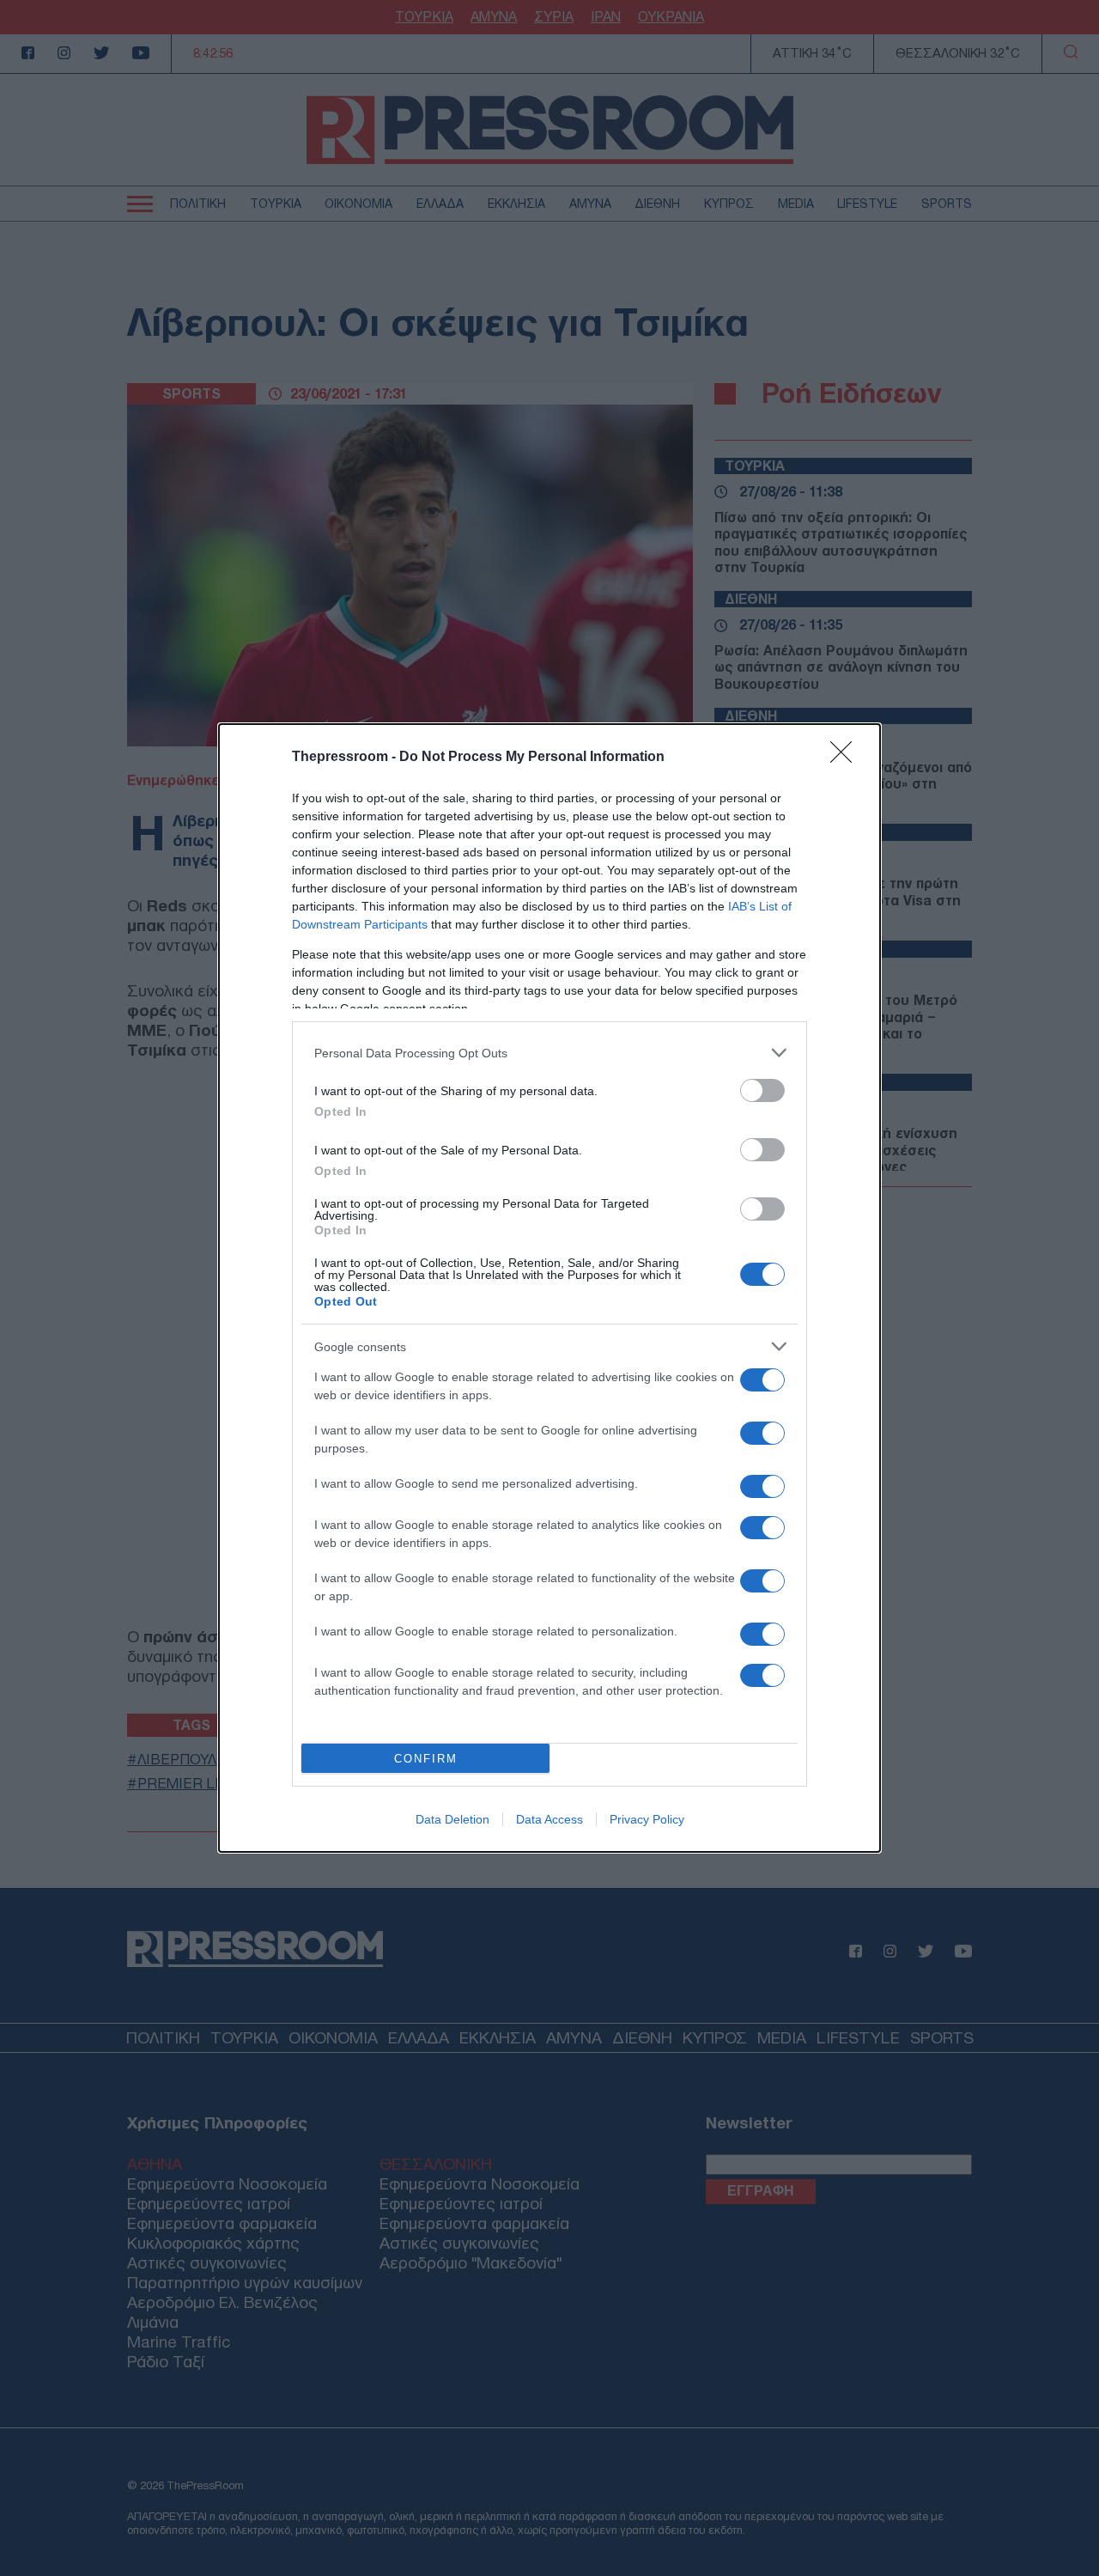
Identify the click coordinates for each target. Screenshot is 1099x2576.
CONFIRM (426, 1759)
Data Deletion (452, 1819)
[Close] (847, 758)
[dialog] (549, 1288)
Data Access (549, 1819)
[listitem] (549, 1053)
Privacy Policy (647, 1819)
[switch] (762, 1090)
